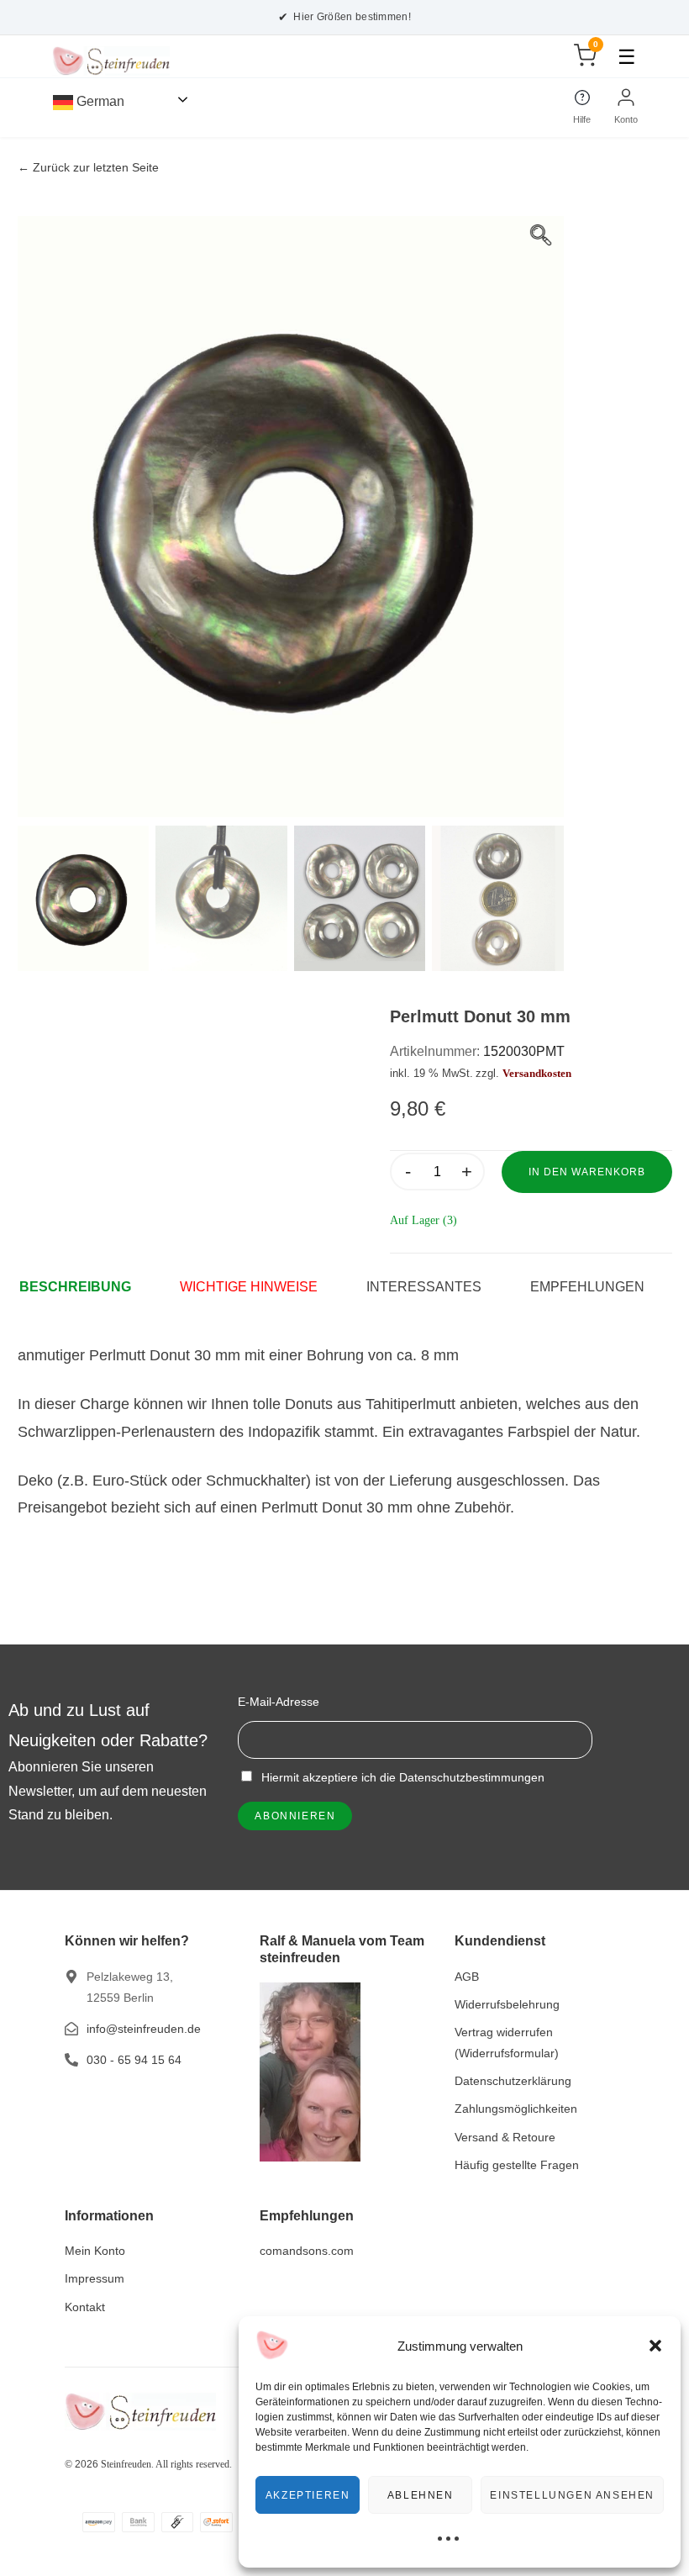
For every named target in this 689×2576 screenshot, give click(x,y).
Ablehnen (421, 2495)
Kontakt (85, 2307)
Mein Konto (95, 2251)
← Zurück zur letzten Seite (88, 168)
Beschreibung (75, 1287)
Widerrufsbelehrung (507, 2004)
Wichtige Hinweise (249, 1287)
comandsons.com (307, 2251)
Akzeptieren (308, 2495)
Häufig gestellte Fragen (517, 2165)
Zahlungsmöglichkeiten (516, 2109)
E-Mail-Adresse (279, 1702)
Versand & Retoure (505, 2137)
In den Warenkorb (587, 1172)
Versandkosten (537, 1074)
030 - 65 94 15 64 (134, 2060)
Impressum (95, 2278)
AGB (467, 1977)
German (99, 101)
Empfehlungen (587, 1287)
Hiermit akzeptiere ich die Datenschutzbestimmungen (401, 1777)
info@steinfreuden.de (144, 2029)
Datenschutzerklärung (513, 2081)
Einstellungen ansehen (572, 2495)
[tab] (84, 1287)
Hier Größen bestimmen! (344, 17)
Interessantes (424, 1287)
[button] (655, 2346)
